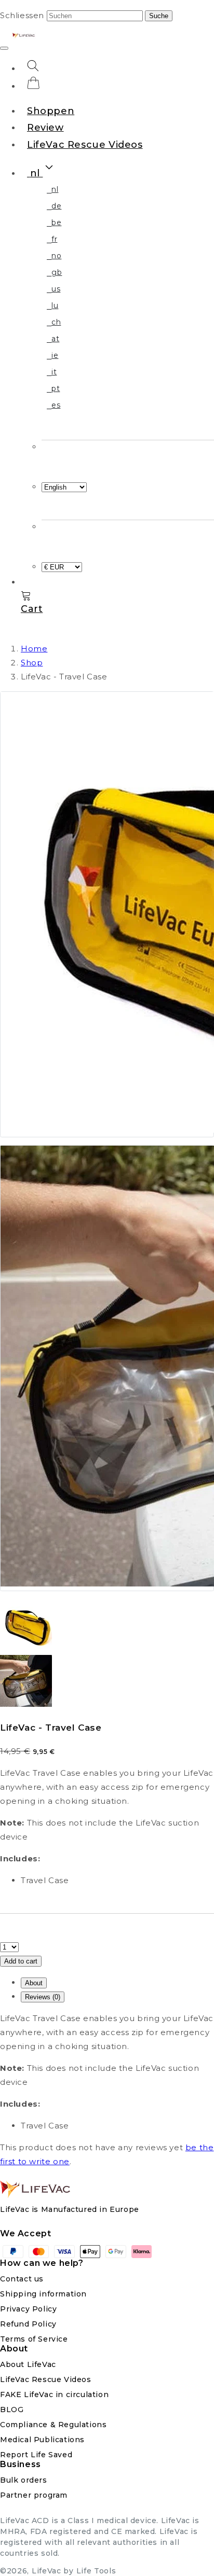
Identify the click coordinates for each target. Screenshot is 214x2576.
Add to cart (21, 1961)
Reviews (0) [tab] (43, 1997)
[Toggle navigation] (4, 48)
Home (34, 649)
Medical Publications (42, 2440)
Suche (159, 16)
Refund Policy (28, 2324)
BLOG (12, 2410)
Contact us (22, 2279)
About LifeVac (28, 2365)
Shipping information (43, 2294)
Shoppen (51, 111)
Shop (32, 663)
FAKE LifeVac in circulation (54, 2395)
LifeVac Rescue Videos (85, 145)
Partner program (34, 2495)
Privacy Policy (28, 2309)
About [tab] (34, 1983)
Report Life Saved (36, 2455)
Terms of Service (34, 2339)
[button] (41, 173)
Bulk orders (24, 2480)
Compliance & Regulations (53, 2425)
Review (45, 128)
